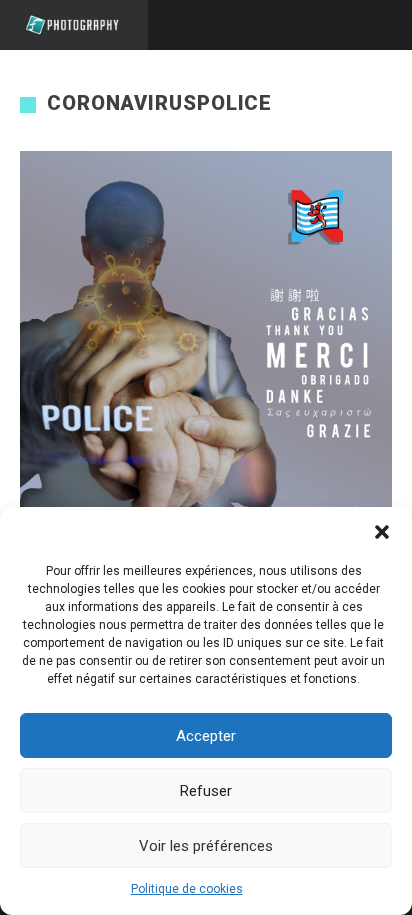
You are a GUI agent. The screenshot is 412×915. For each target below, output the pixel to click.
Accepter (206, 736)
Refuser (206, 791)
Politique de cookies (187, 889)
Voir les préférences (206, 846)
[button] (382, 532)
